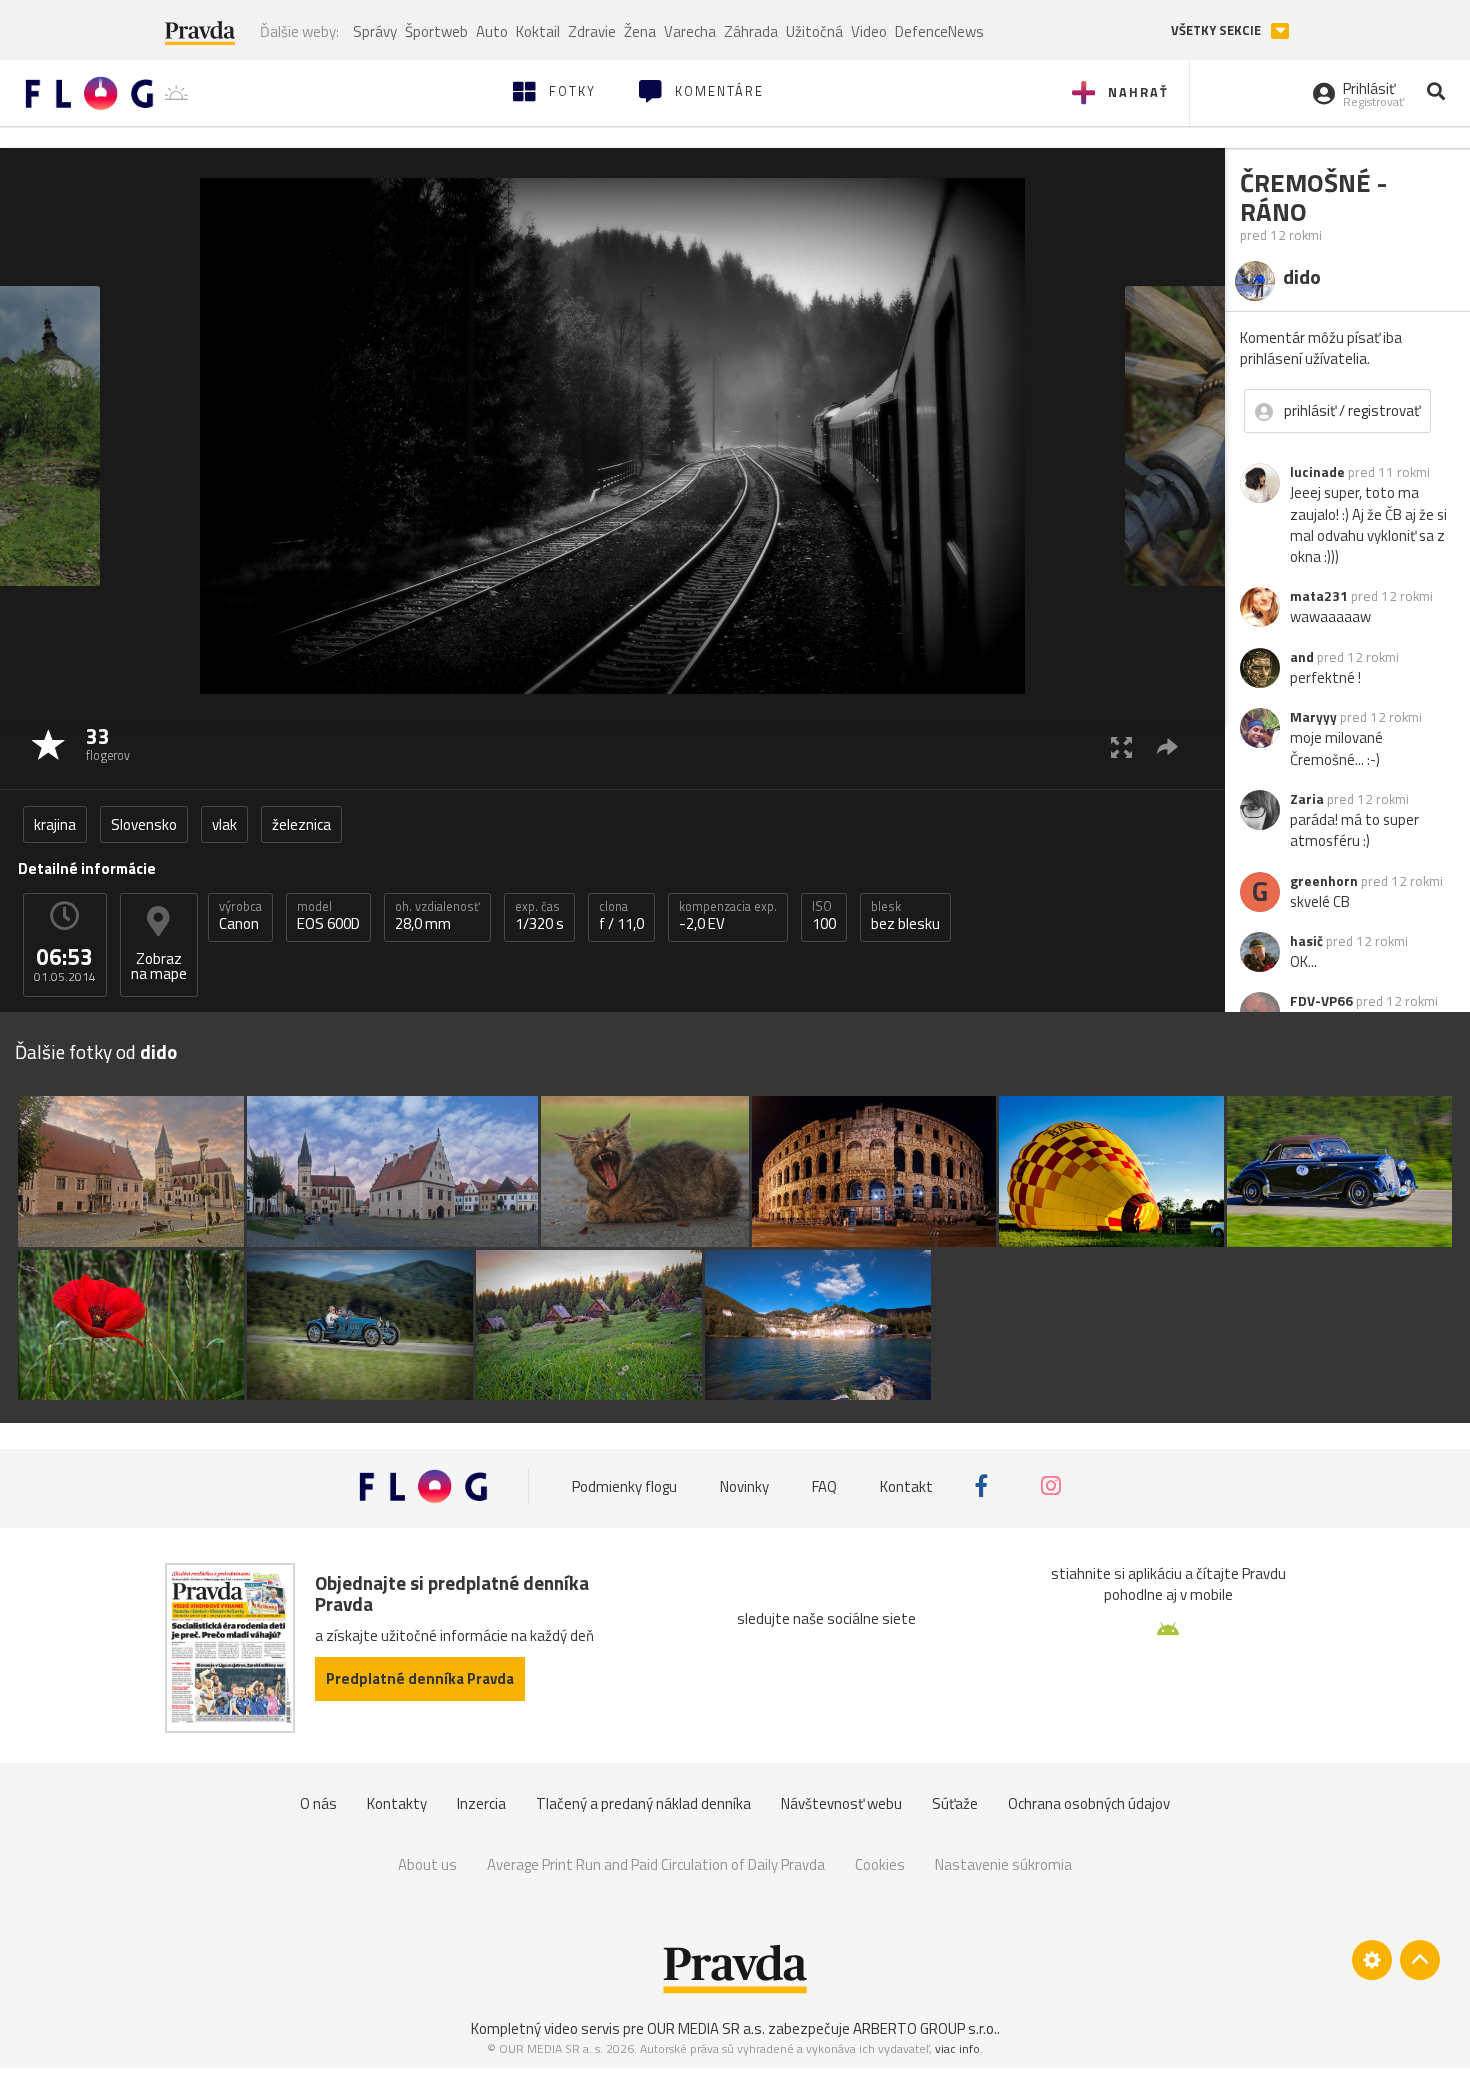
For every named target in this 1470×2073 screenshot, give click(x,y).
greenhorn (1324, 881)
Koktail (538, 31)
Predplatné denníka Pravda (420, 1678)
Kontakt (906, 1485)
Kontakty (397, 1803)
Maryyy (1313, 717)
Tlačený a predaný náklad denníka (643, 1803)
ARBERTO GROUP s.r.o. (925, 2028)
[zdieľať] (1167, 746)
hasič (1306, 941)
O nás (318, 1803)
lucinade (1317, 472)
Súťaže (955, 1803)
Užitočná (814, 31)
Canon (240, 916)
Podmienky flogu (624, 1485)
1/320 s (539, 916)
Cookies (880, 1864)
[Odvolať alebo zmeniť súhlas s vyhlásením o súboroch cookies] (1372, 1960)
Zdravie (592, 31)
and (1302, 657)
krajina (55, 824)
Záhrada (751, 31)
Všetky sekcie (1217, 30)
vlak (224, 824)
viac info (957, 2048)
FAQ (824, 1485)
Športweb (436, 31)
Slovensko (144, 824)
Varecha (690, 31)
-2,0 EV (728, 916)
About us (427, 1864)
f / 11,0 (621, 916)
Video (869, 31)
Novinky (744, 1485)
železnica (301, 824)
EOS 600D (328, 916)
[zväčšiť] (1121, 746)
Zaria (1307, 799)
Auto (492, 31)
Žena (640, 31)
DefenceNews (939, 31)
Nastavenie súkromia (1003, 1864)
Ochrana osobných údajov (1089, 1803)
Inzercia (481, 1803)
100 (824, 916)
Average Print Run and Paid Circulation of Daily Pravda (656, 1864)
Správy (375, 31)
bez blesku (905, 916)
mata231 (1319, 596)
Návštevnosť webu (841, 1803)
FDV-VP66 (1321, 1001)
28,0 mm (437, 916)
